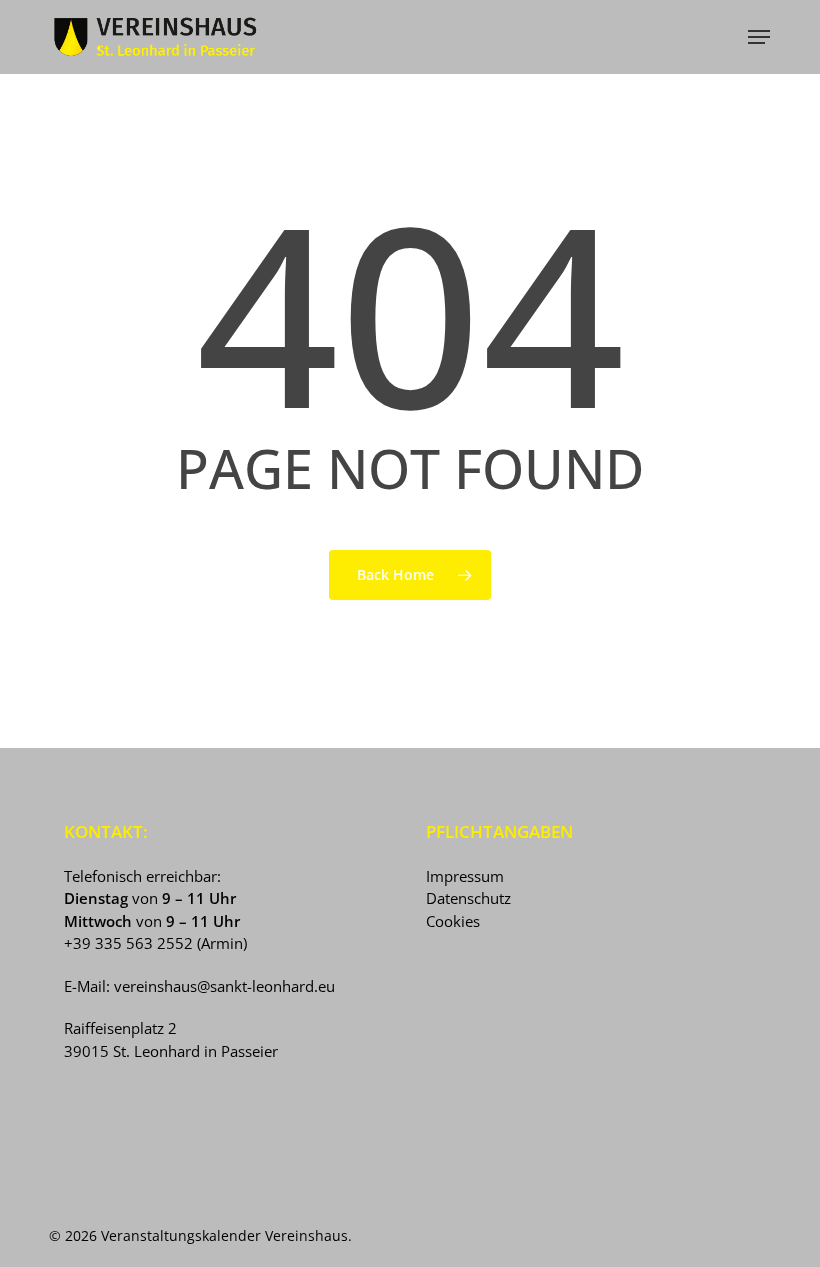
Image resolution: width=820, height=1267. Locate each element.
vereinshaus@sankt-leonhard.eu (224, 986)
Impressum (465, 876)
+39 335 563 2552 (128, 943)
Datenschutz (468, 898)
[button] (759, 37)
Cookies (453, 921)
